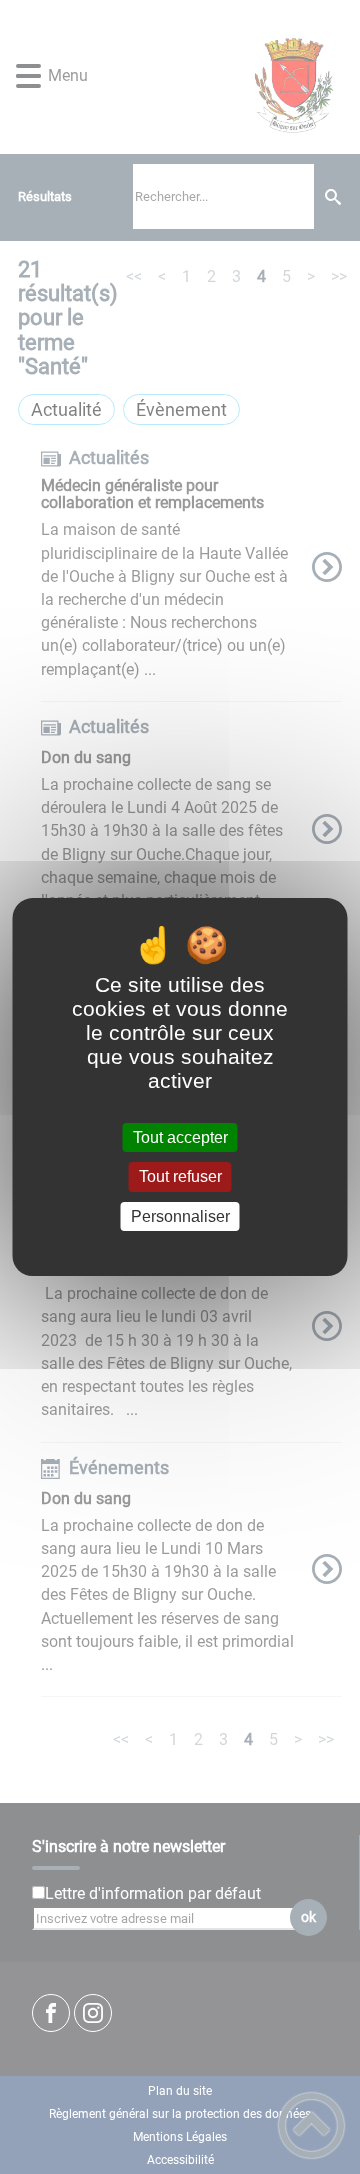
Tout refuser (180, 1177)
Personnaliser (180, 1216)
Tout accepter (180, 1137)
